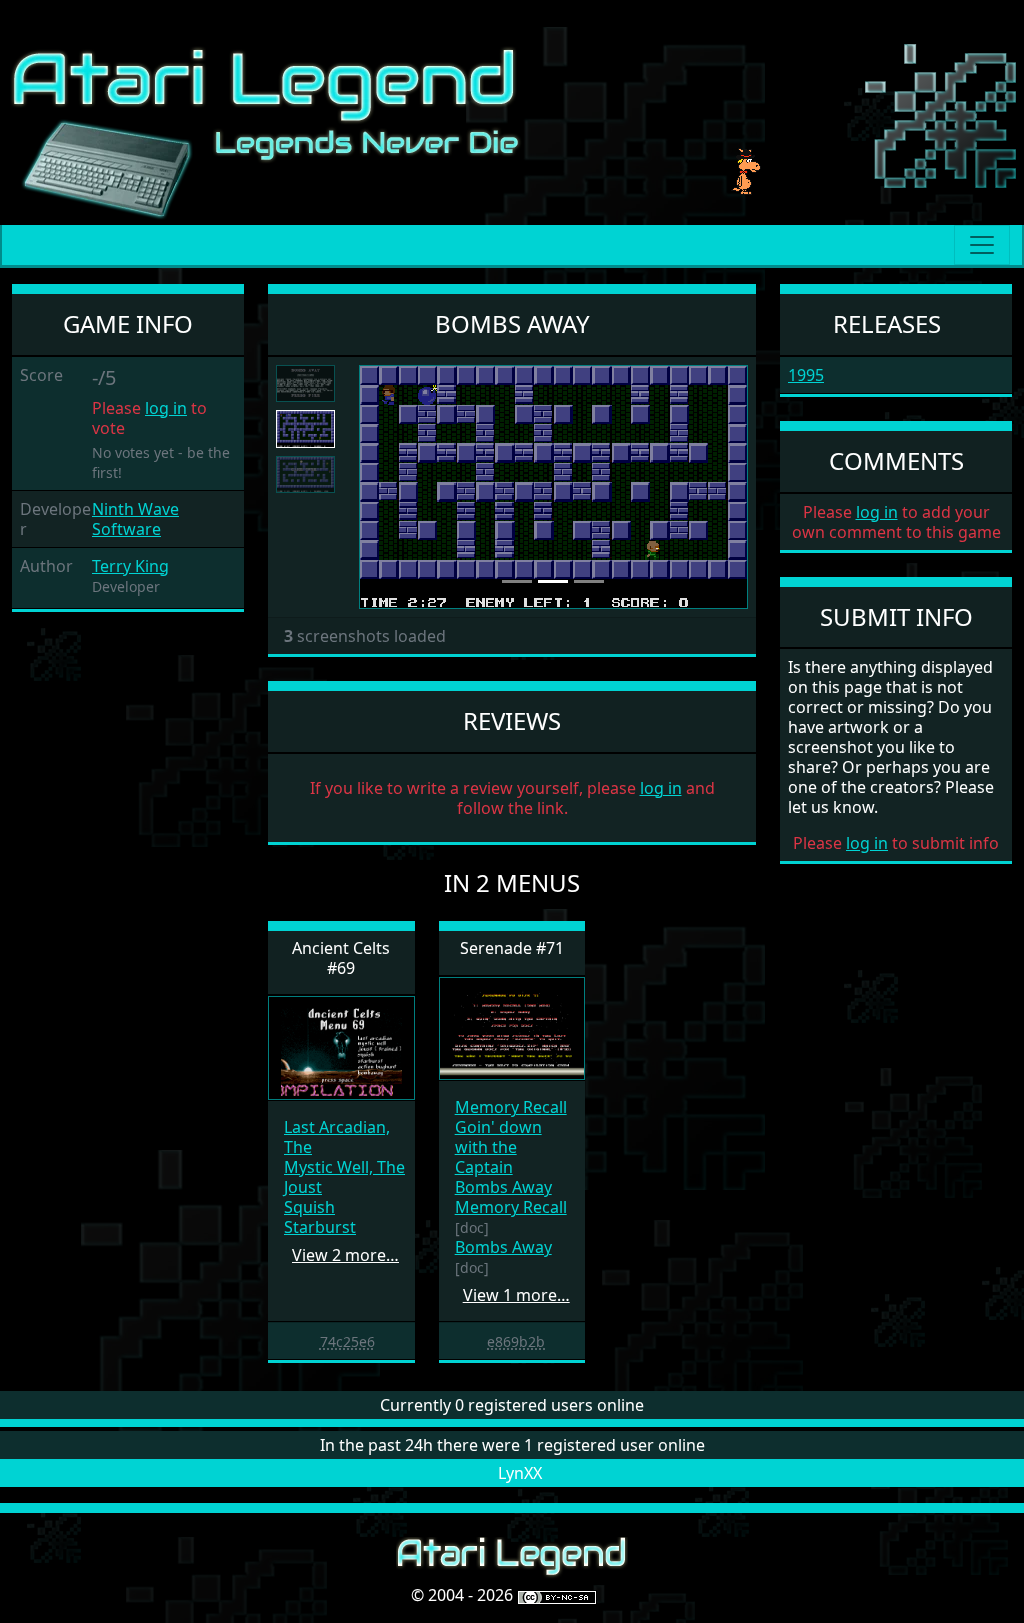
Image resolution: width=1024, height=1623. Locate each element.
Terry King (130, 566)
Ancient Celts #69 (341, 957)
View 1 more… (516, 1295)
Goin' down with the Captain (498, 1147)
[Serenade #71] (512, 1027)
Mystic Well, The (344, 1167)
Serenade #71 (512, 948)
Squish (309, 1207)
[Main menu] (982, 245)
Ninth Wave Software (135, 519)
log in (166, 408)
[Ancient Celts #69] (341, 1046)
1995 (806, 375)
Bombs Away (503, 1187)
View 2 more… (345, 1255)
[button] (388, 487)
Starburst (320, 1227)
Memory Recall (511, 1107)
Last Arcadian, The (337, 1137)
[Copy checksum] (310, 1341)
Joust (303, 1187)
